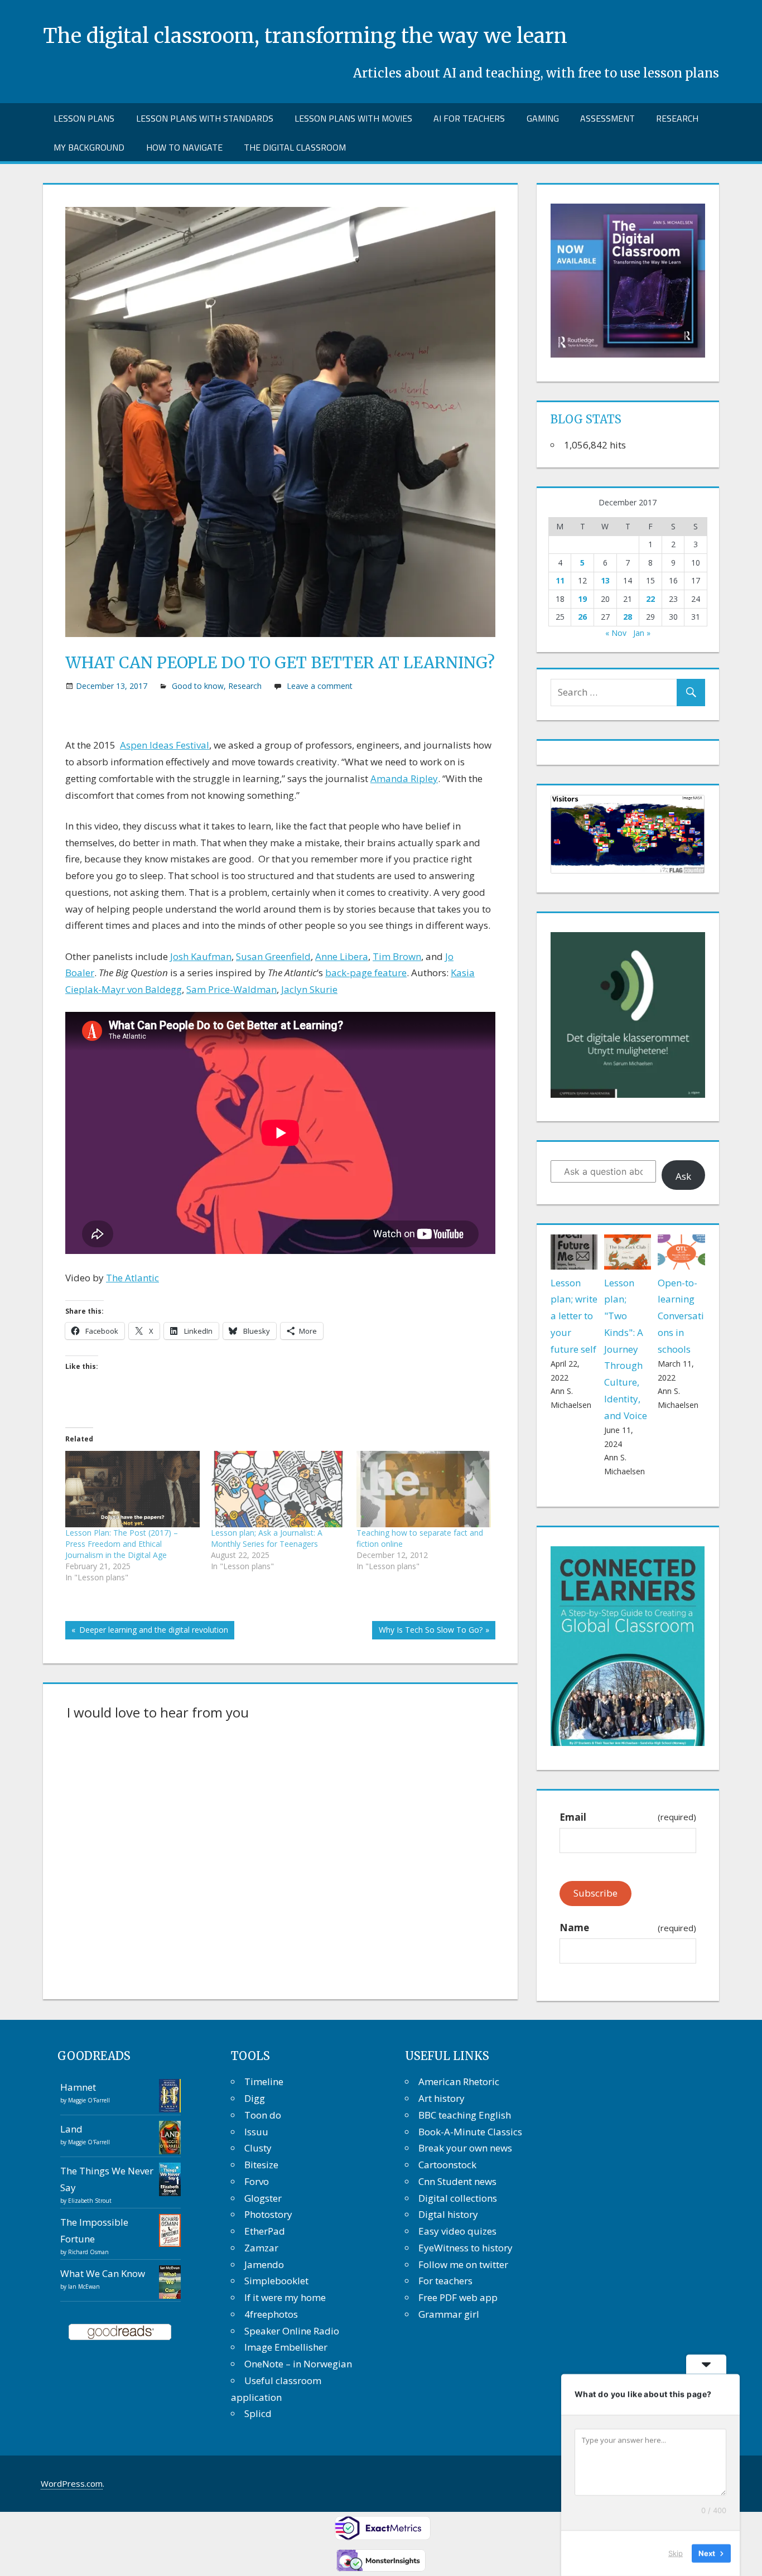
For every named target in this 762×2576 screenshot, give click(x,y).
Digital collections (458, 2198)
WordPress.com (72, 2483)
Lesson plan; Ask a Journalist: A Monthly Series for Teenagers (267, 1538)
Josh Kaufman (201, 956)
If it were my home (285, 2297)
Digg (255, 2098)
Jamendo (264, 2264)
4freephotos (271, 2314)
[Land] (170, 2151)
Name (628, 1928)
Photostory (268, 2214)
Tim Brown (397, 956)
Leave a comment (320, 686)
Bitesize (261, 2165)
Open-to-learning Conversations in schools (681, 1316)
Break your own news (465, 2148)
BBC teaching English (465, 2115)
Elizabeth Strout (90, 2201)
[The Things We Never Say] (170, 2193)
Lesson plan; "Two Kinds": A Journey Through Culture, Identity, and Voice (626, 1349)
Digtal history (448, 2214)
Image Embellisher (286, 2347)
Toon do (263, 2115)
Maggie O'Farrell (89, 2100)
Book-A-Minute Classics (470, 2132)
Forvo (257, 2181)
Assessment (607, 118)
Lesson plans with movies (353, 118)
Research (677, 118)
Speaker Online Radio (292, 2331)
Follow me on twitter (463, 2264)
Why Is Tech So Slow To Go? (430, 1632)
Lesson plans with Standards (205, 118)
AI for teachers (469, 118)
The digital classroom (295, 147)
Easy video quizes (457, 2231)
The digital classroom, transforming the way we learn (305, 36)
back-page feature (366, 973)
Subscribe (595, 1893)
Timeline (264, 2081)
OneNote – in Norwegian (298, 2364)
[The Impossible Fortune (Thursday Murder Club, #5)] (170, 2243)
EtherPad (265, 2231)
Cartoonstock (447, 2165)
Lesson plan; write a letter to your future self (574, 1316)
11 (560, 580)
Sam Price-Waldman (232, 989)
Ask (683, 1176)
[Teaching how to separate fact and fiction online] (424, 1489)
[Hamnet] (170, 2109)
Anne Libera (342, 956)
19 (582, 599)
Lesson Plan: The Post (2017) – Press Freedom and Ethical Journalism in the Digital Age (122, 1544)
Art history (442, 2098)
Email (628, 1817)
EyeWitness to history (466, 2248)
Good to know (198, 686)
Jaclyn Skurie (309, 989)
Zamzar (261, 2248)
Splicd (258, 2413)
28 (628, 617)
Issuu (256, 2132)
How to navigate (184, 147)
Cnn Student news (457, 2181)
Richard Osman (88, 2252)
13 (605, 580)
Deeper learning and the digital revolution (152, 1632)
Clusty (258, 2148)
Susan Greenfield (273, 956)
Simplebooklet (276, 2281)
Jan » (642, 633)
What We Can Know (103, 2273)
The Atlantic (132, 1278)
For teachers (445, 2281)
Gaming (543, 118)
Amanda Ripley (404, 778)
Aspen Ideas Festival (165, 745)
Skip (676, 2553)
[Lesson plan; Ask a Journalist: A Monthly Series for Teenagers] (278, 1489)
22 (650, 599)
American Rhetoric (459, 2081)
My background (89, 147)
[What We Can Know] (170, 2296)
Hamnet (78, 2087)
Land (71, 2129)
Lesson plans (84, 118)
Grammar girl (449, 2314)
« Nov (616, 633)
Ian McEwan (84, 2286)
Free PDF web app (458, 2297)
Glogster (263, 2198)
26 (582, 617)
